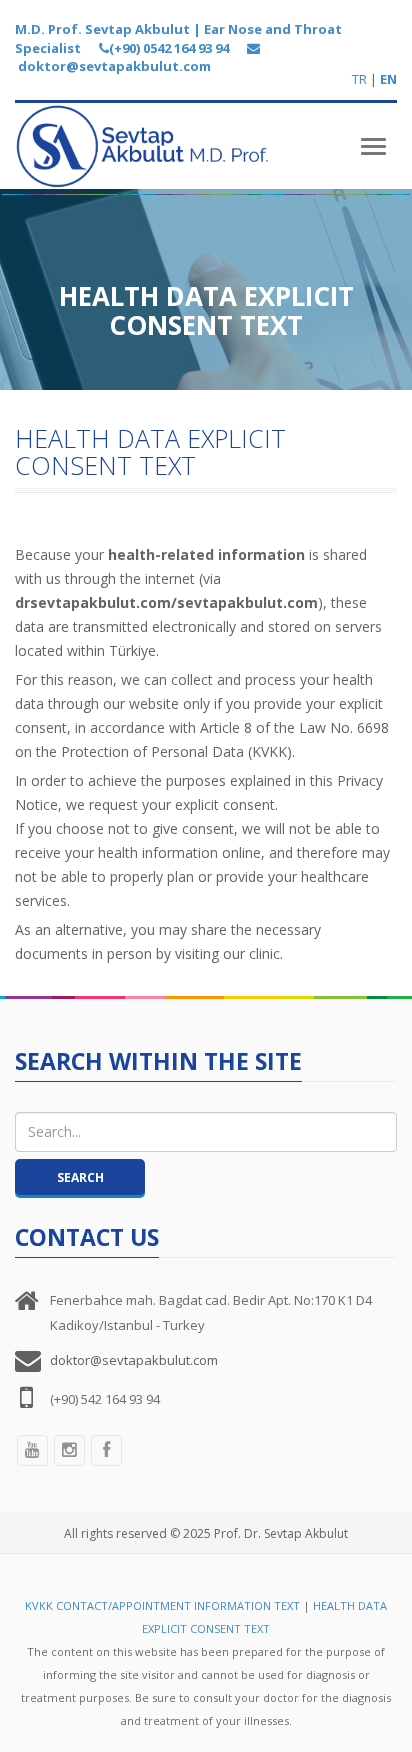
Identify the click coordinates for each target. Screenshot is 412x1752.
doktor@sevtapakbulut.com (134, 1360)
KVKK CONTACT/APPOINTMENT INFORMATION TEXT (162, 1605)
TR (359, 79)
